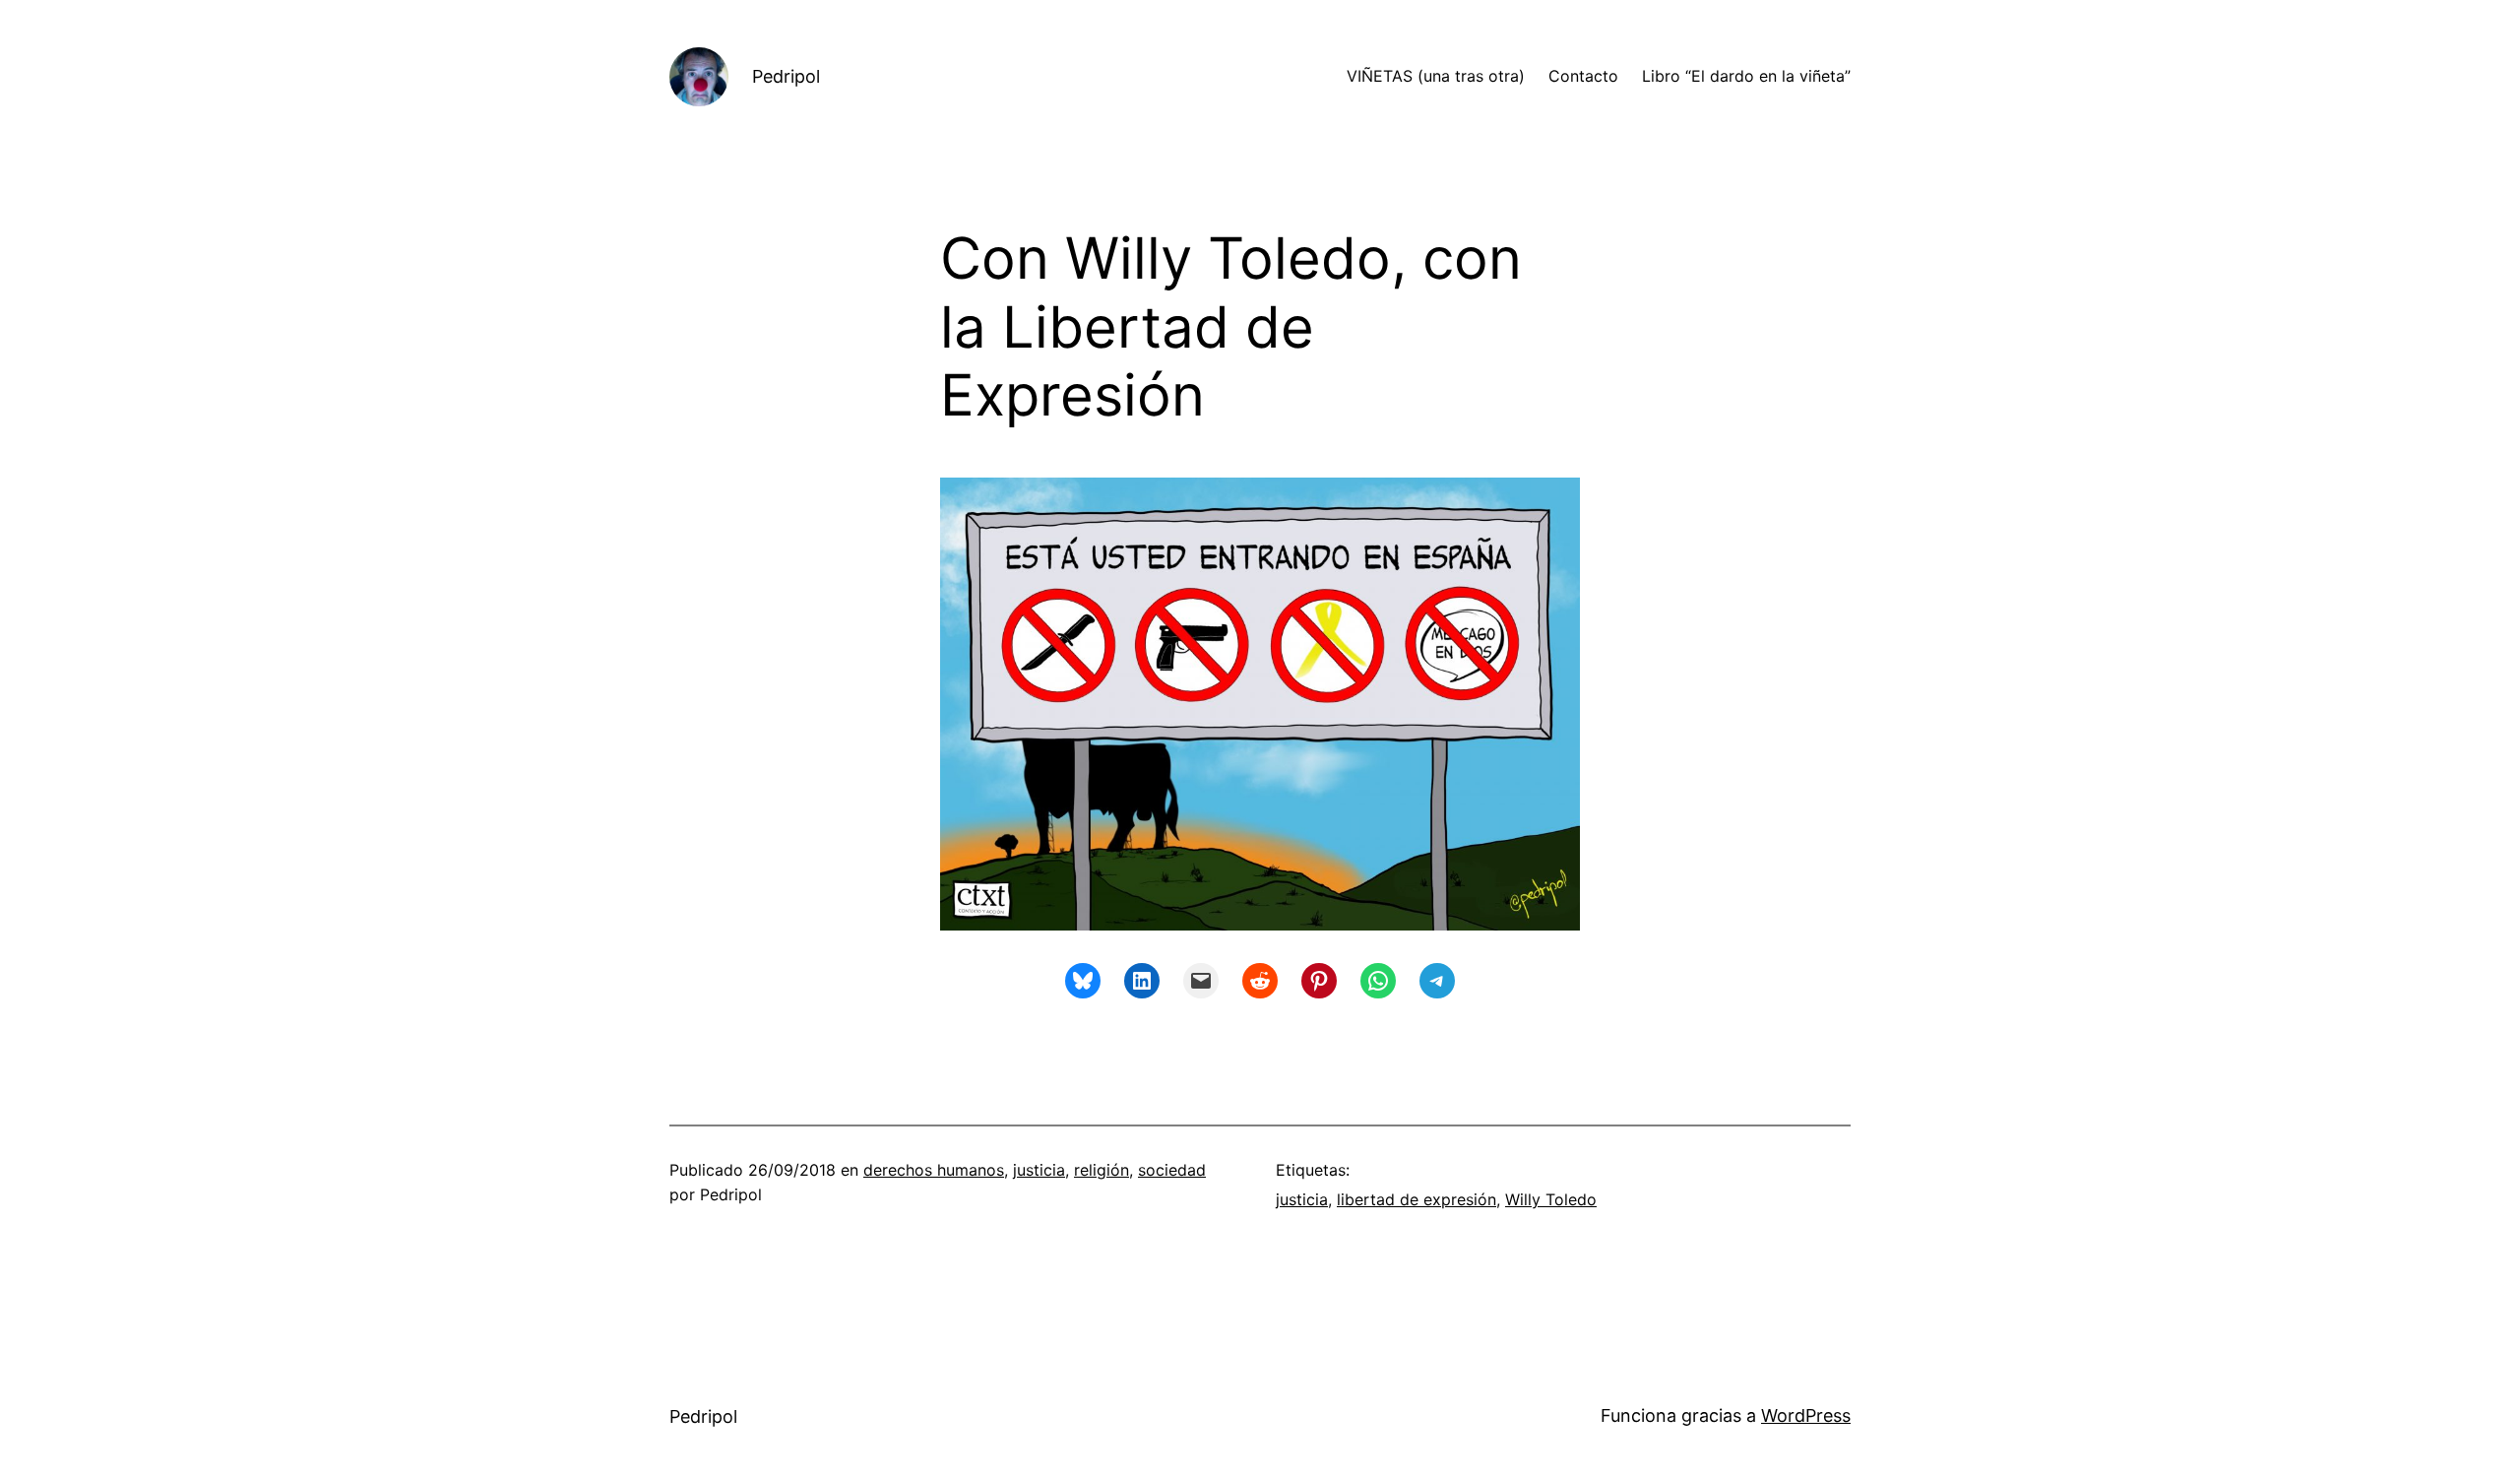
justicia (1039, 1170)
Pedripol (786, 76)
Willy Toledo (1551, 1199)
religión (1102, 1170)
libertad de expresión (1417, 1199)
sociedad (1172, 1170)
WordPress (1806, 1415)
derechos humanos (934, 1170)
